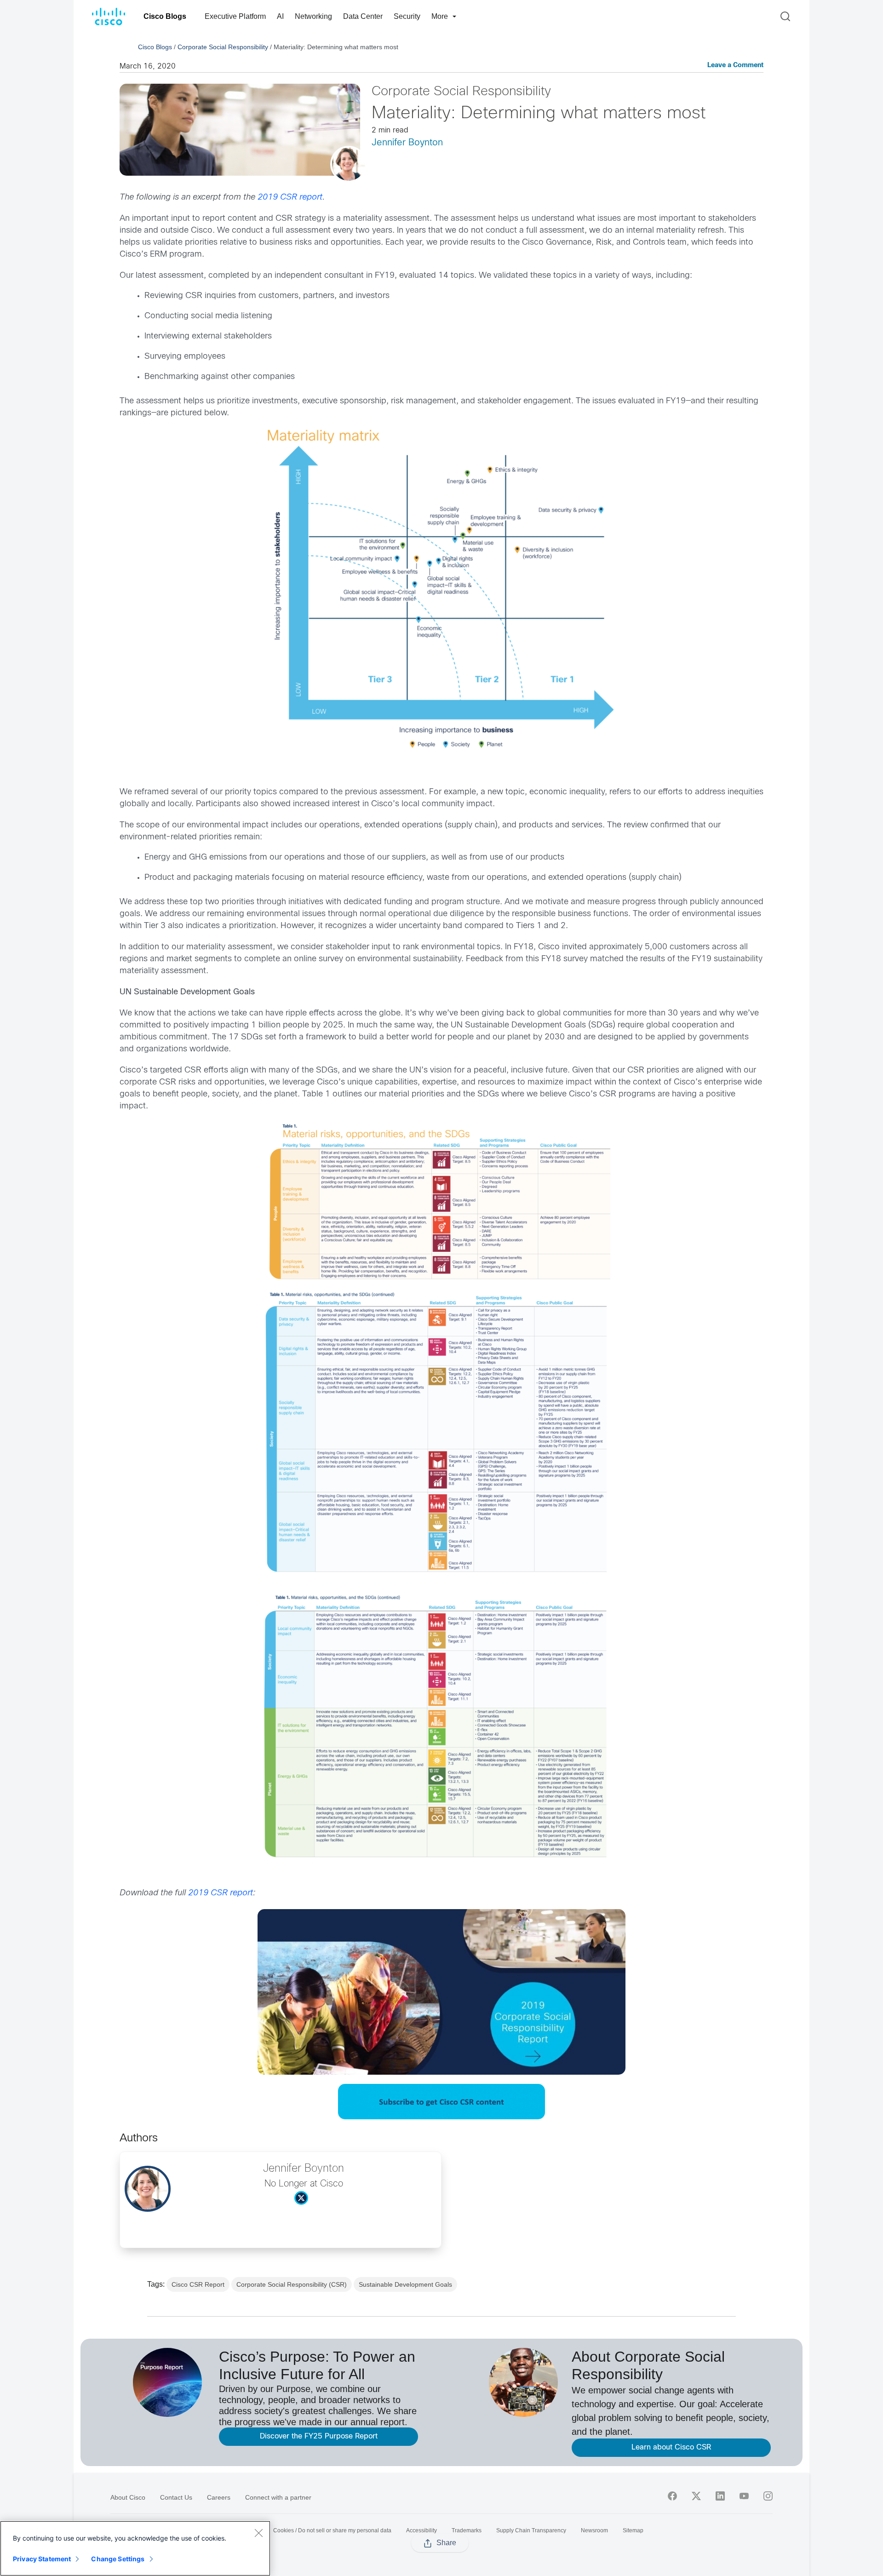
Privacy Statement (42, 2559)
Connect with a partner (278, 2497)
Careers (219, 2497)
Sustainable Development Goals (405, 2284)
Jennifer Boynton (407, 143)
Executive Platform (235, 16)
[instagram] (768, 2496)
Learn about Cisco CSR (671, 2447)
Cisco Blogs (165, 16)
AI (280, 16)
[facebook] (672, 2496)
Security (407, 16)
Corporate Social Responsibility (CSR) (292, 2284)
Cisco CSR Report (198, 2284)
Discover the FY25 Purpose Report (319, 2436)
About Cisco (128, 2497)
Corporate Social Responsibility (223, 47)
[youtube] (744, 2496)
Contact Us (176, 2497)
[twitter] (696, 2496)
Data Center (363, 16)
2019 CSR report (290, 198)
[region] (135, 2548)
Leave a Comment (735, 66)
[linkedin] (720, 2496)
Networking (313, 16)
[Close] (258, 2533)
